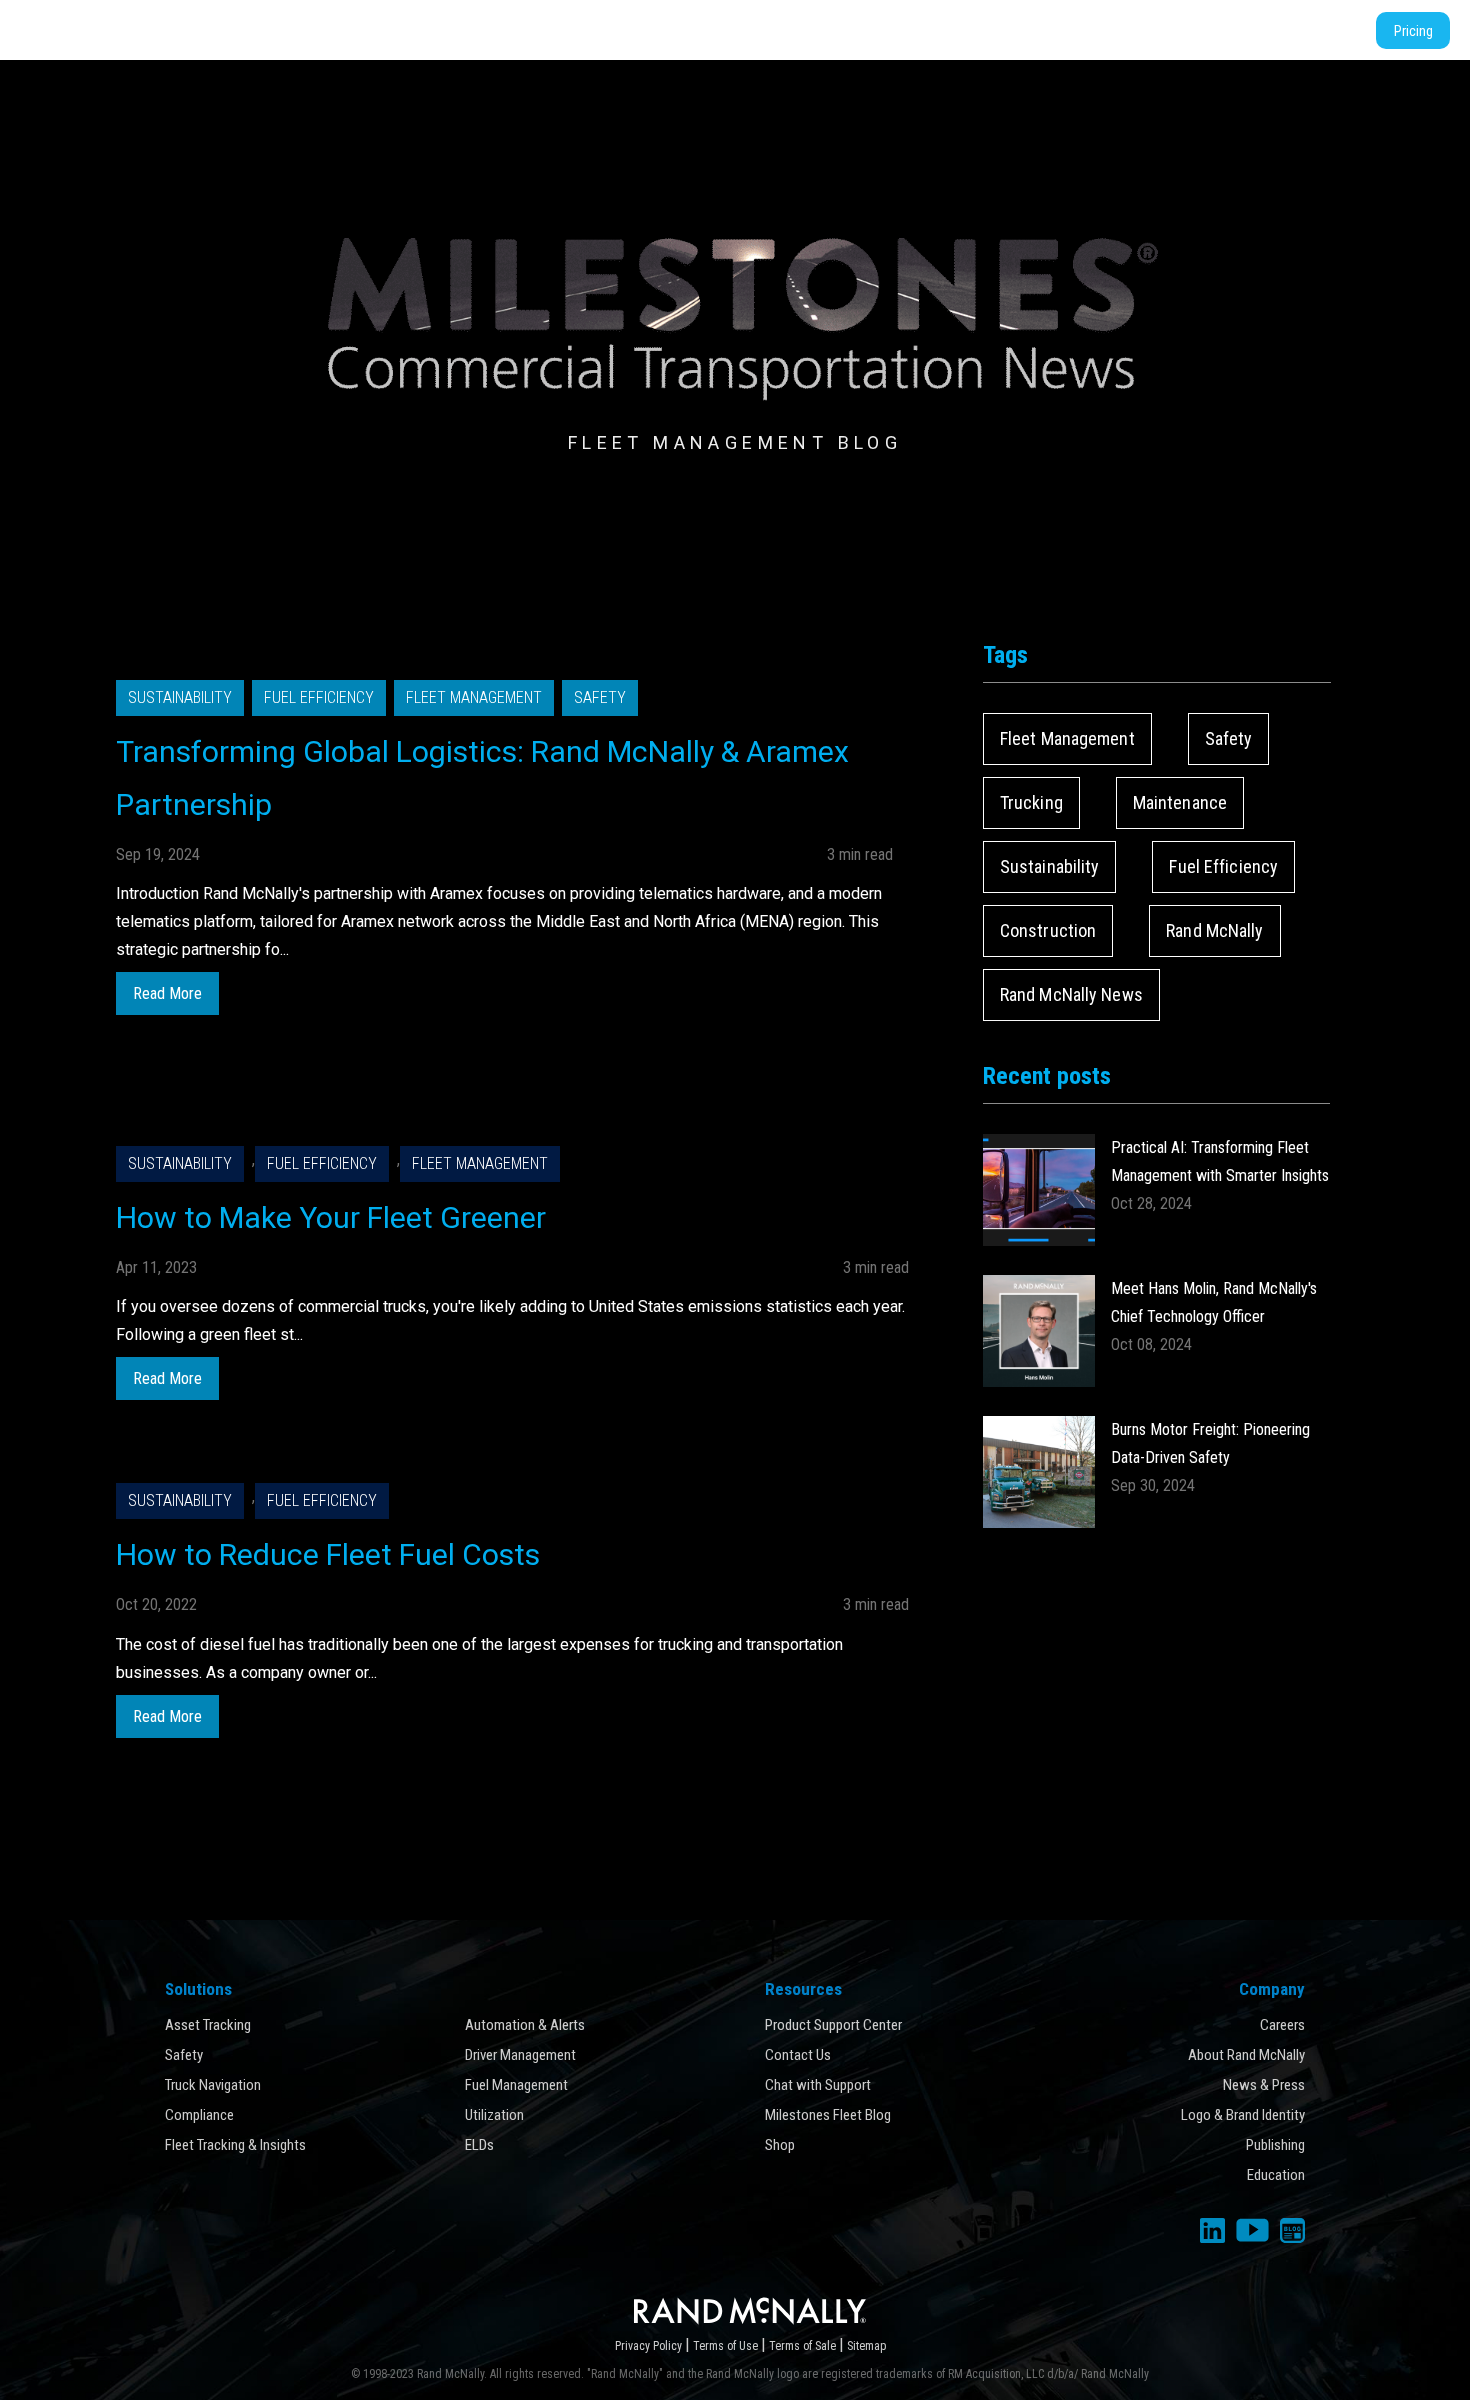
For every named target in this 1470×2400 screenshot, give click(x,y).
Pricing (1413, 30)
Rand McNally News (1071, 994)
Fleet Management (474, 697)
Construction (1048, 930)
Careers (1282, 2025)
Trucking (1031, 802)
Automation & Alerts (525, 2025)
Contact (1317, 30)
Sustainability (180, 697)
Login (1198, 30)
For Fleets (701, 30)
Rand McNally (1214, 930)
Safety (600, 697)
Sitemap (866, 2346)
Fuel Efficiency (319, 697)
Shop (1253, 30)
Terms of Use (727, 2346)
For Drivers (606, 30)
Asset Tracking (208, 2025)
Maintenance (1180, 802)
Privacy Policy (650, 2346)
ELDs (479, 2145)
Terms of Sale (804, 2346)
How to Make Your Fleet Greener (331, 1217)
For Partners (802, 30)
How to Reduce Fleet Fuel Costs (328, 1554)
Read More (167, 993)
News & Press (1264, 2085)
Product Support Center (833, 2025)
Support (1135, 30)
